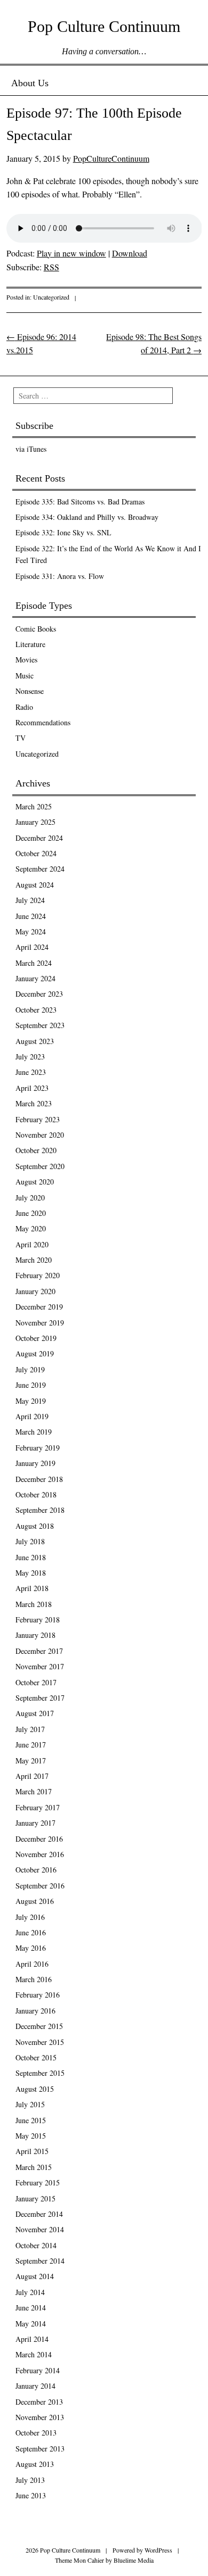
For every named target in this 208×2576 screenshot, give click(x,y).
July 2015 (30, 2104)
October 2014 (36, 2245)
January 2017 (35, 1823)
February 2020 (38, 1275)
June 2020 (31, 1213)
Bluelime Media (134, 2560)
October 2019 (36, 1338)
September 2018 (40, 1510)
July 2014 (30, 2292)
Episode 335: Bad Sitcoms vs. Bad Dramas (80, 502)
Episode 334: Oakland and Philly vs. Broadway (87, 517)
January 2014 (35, 2386)
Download (130, 253)
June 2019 (31, 1385)
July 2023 (30, 1057)
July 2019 (30, 1369)
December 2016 (39, 1839)
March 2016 (34, 1979)
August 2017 (35, 1713)
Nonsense (30, 691)
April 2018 (32, 1588)
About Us (30, 83)
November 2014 (40, 2229)
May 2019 (31, 1401)
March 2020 (34, 1260)
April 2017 (32, 1776)
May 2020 (31, 1228)
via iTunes (31, 449)
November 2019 (40, 1323)
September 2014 (40, 2261)
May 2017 (31, 1761)
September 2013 (40, 2449)
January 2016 (35, 2011)
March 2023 (34, 1103)
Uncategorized (51, 297)
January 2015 (35, 2198)
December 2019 (39, 1307)
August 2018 (35, 1526)
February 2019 (38, 1448)
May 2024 (31, 931)
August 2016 (35, 1901)
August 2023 (35, 1041)
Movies (26, 660)
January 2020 (35, 1291)
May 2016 (31, 1948)
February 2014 (38, 2370)
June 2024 (31, 916)
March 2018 (34, 1604)
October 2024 (36, 853)
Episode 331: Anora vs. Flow (60, 576)
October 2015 (36, 2057)
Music (25, 676)
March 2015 (34, 2167)
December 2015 (39, 2026)
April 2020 (32, 1244)
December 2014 (39, 2214)
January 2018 (35, 1635)
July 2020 (30, 1198)
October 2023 (36, 1010)
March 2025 (34, 806)
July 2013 (30, 2480)
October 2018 (36, 1494)
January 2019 (35, 1463)
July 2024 (30, 900)
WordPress (158, 2550)
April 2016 (32, 1964)
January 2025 (35, 822)
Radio (24, 707)
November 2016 (40, 1854)
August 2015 (35, 2089)
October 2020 (36, 1150)
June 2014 (31, 2308)
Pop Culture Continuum (104, 26)
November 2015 (40, 2042)
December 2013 (39, 2402)
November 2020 (40, 1135)
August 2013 (35, 2464)
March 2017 (34, 1791)
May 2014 (31, 2324)
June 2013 (31, 2495)
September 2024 (40, 869)
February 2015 (38, 2182)
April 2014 (32, 2339)
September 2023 (40, 1025)
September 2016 (40, 1886)
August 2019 (35, 1353)
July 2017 (30, 1729)
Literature (30, 644)
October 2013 (36, 2433)
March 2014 (34, 2354)
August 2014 (35, 2276)
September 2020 (40, 1166)
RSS (51, 267)
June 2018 (31, 1557)
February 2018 (38, 1620)
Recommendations (43, 722)
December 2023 (39, 994)
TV (21, 738)
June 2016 (31, 1932)
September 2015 (40, 2073)
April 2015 (32, 2151)
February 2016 (38, 1995)
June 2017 (31, 1745)
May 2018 (31, 1573)
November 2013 (40, 2417)
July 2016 (30, 1917)
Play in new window (71, 253)
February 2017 (38, 1807)
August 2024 (35, 885)
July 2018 (30, 1541)
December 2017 (39, 1651)
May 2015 (31, 2136)
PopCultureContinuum (111, 158)
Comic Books (36, 629)
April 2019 (32, 1416)
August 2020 (35, 1182)
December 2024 (39, 838)
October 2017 (36, 1682)
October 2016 (36, 1870)
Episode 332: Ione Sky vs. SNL (63, 532)
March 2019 (34, 1432)
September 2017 (40, 1698)
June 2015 (31, 2120)
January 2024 (35, 978)
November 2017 (40, 1666)
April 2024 (32, 947)
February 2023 (38, 1119)
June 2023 (31, 1072)
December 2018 (39, 1479)
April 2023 (32, 1088)
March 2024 (34, 963)
